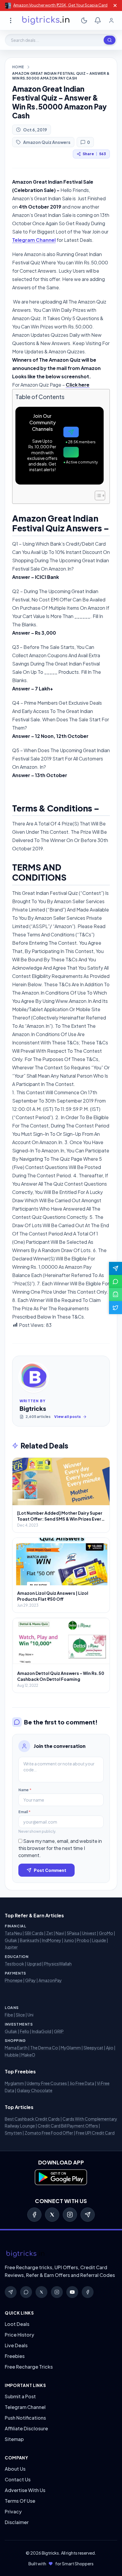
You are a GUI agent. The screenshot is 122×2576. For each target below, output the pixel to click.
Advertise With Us (25, 2490)
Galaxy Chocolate (35, 2090)
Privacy (13, 2511)
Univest (89, 1933)
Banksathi (30, 1940)
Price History (19, 2335)
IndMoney (52, 1940)
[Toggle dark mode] (84, 20)
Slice (20, 2015)
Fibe (9, 2015)
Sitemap (14, 2439)
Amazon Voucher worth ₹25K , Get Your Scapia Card (60, 5)
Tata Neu (13, 1933)
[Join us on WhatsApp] (115, 1281)
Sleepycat (93, 2048)
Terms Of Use (20, 2501)
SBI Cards (34, 1933)
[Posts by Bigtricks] (34, 1377)
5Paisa (73, 1933)
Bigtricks (33, 1408)
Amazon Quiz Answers (47, 142)
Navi (60, 1933)
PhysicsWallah (58, 1964)
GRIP (59, 2031)
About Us (15, 2469)
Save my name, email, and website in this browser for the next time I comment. (60, 1848)
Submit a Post (20, 2396)
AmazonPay (50, 1980)
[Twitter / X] (52, 2215)
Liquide (99, 1940)
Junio (69, 1940)
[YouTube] (72, 2292)
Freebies (15, 2356)
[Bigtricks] (61, 2254)
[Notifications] (98, 20)
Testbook (15, 1964)
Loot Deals (17, 2324)
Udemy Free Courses (47, 2083)
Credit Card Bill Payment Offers (68, 2126)
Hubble (12, 2055)
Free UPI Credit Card (95, 2133)
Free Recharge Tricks (29, 2367)
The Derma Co (44, 2048)
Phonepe (14, 1980)
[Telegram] (88, 2215)
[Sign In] (111, 20)
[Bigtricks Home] (46, 20)
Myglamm (14, 2083)
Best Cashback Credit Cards (32, 2119)
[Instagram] (70, 2215)
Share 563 (94, 154)
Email (24, 1812)
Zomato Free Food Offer (49, 2133)
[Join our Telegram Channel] (115, 1268)
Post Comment (50, 1870)
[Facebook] (34, 2215)
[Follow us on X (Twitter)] (115, 1308)
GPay (30, 1980)
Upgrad (34, 1964)
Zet (50, 1933)
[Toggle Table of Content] (97, 495)
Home (18, 67)
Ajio (110, 2048)
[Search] (110, 40)
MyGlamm (71, 2048)
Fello (25, 2031)
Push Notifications (25, 2418)
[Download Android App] (115, 1295)
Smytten (13, 2133)
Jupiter (11, 1947)
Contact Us (18, 2479)
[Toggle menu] (11, 20)
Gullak (11, 1940)
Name (25, 1790)
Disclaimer (17, 2522)
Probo (83, 1940)
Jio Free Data (82, 2083)
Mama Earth (16, 2048)
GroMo (106, 1933)
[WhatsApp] (26, 2292)
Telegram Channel (34, 240)
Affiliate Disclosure (26, 2428)
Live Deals (16, 2345)
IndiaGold (42, 2031)
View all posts (68, 1417)
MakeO (28, 2055)
